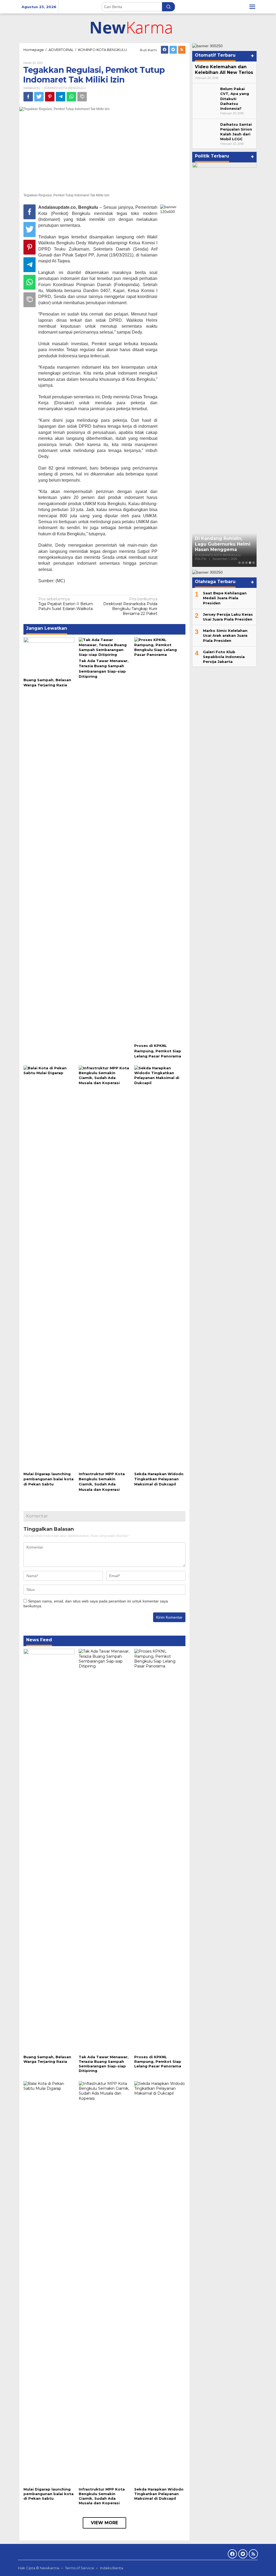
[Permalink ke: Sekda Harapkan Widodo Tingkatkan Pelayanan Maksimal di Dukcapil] (160, 1268)
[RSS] (182, 50)
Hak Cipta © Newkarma (39, 2568)
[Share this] (28, 97)
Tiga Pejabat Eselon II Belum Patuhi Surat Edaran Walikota (66, 604)
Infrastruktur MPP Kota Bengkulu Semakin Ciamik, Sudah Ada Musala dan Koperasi (102, 2496)
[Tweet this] (39, 97)
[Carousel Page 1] (239, 563)
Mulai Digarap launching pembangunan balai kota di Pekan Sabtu (49, 1479)
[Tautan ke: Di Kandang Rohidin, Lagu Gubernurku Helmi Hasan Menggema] (224, 365)
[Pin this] (50, 97)
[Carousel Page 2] (243, 563)
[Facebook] (165, 50)
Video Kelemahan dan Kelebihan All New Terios (224, 70)
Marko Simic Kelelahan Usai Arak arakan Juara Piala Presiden (225, 635)
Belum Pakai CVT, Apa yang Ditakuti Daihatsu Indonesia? (235, 99)
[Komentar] (82, 97)
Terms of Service (80, 2568)
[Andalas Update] (138, 28)
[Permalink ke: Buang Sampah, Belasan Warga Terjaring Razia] (49, 656)
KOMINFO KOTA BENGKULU (65, 88)
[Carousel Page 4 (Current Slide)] (250, 563)
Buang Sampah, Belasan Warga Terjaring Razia (47, 2059)
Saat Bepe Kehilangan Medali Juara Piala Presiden (225, 598)
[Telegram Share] (61, 97)
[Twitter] (173, 50)
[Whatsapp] (71, 97)
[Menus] (252, 7)
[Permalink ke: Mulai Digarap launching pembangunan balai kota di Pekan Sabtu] (49, 1268)
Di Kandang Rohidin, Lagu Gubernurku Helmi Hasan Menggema (223, 544)
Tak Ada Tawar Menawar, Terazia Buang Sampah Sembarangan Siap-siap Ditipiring (104, 2064)
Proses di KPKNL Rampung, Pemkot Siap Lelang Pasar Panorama (158, 1051)
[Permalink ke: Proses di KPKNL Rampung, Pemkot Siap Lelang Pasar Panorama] (160, 839)
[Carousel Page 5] (253, 563)
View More (104, 2523)
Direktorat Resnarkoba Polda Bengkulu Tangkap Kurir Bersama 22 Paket (130, 606)
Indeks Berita (112, 2568)
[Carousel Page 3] (246, 563)
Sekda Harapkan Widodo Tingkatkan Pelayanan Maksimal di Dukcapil (159, 1479)
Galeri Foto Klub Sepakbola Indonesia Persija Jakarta (224, 657)
